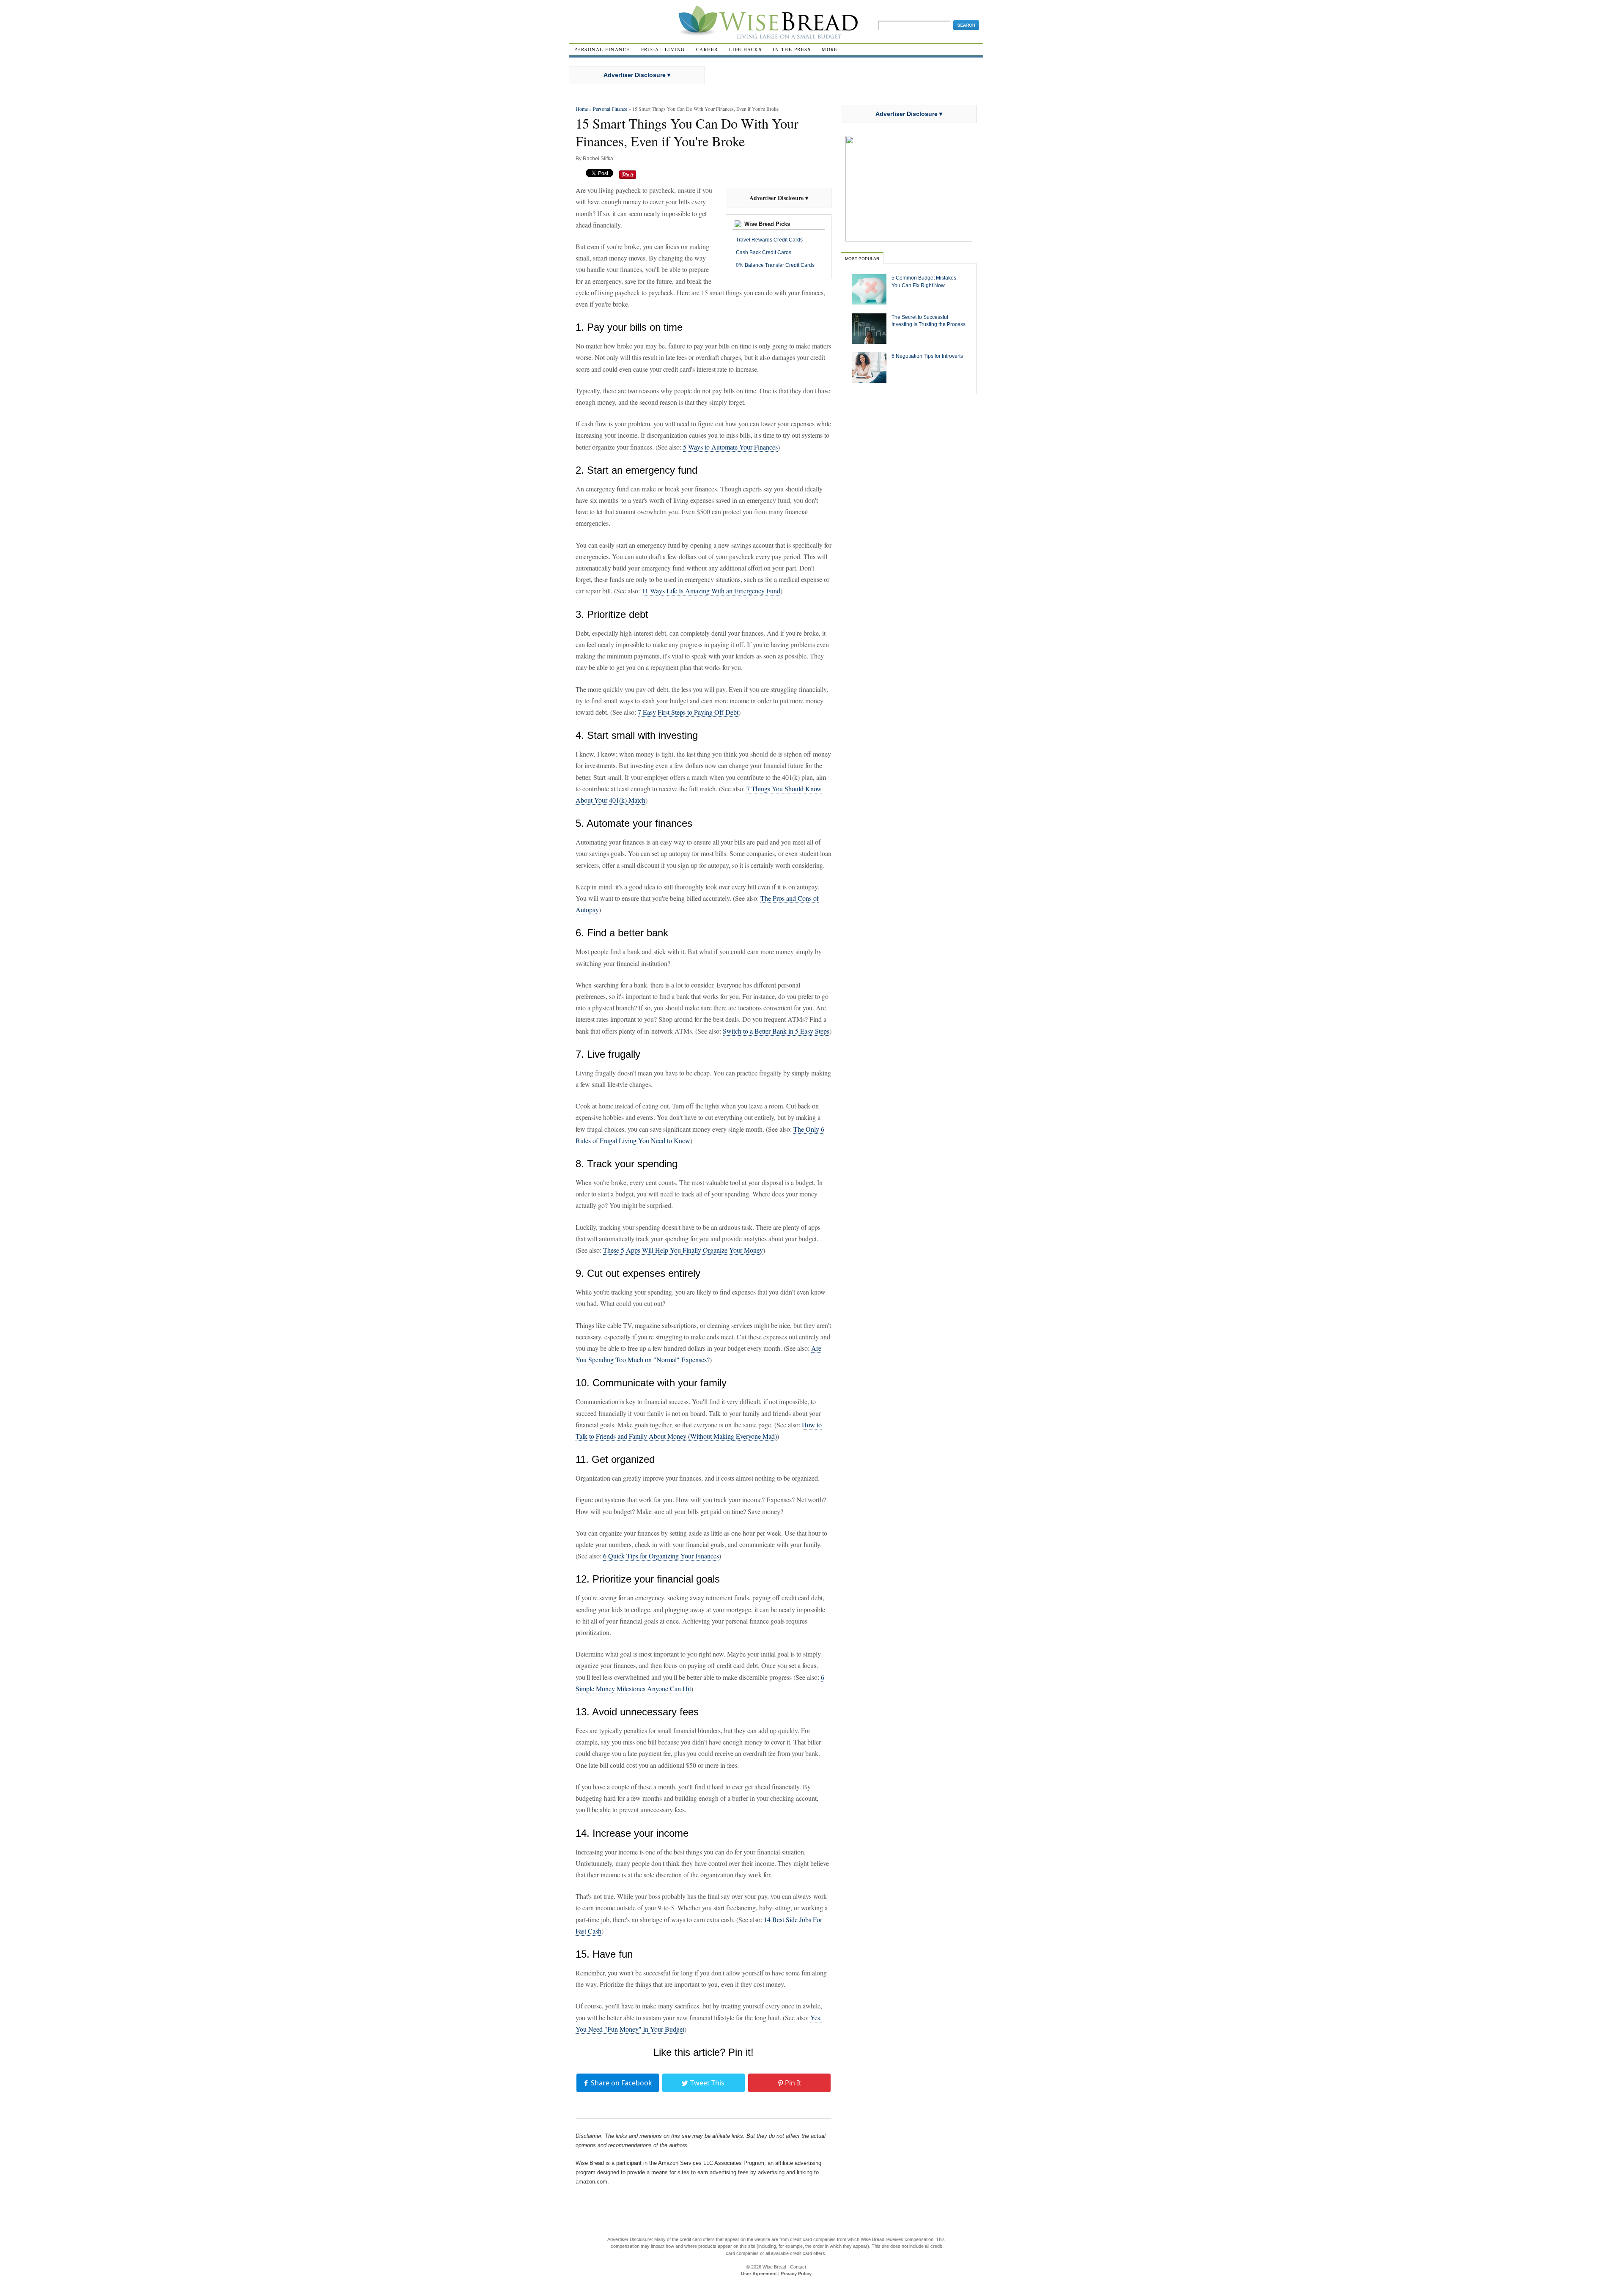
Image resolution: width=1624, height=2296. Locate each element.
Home (582, 109)
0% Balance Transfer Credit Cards (775, 265)
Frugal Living (663, 49)
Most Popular (862, 259)
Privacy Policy (796, 2274)
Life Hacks (746, 49)
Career (707, 49)
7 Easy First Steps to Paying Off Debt (688, 712)
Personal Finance (602, 49)
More (830, 49)
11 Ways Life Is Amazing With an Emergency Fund (711, 591)
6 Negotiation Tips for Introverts (927, 356)
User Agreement (759, 2274)
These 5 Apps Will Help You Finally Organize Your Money (683, 1250)
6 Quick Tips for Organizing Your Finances (661, 1556)
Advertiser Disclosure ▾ (637, 75)
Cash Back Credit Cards (764, 252)
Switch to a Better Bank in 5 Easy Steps (776, 1031)
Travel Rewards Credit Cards (769, 240)
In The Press (792, 49)
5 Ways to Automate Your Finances (730, 447)
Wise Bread (774, 2267)
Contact (798, 2267)
